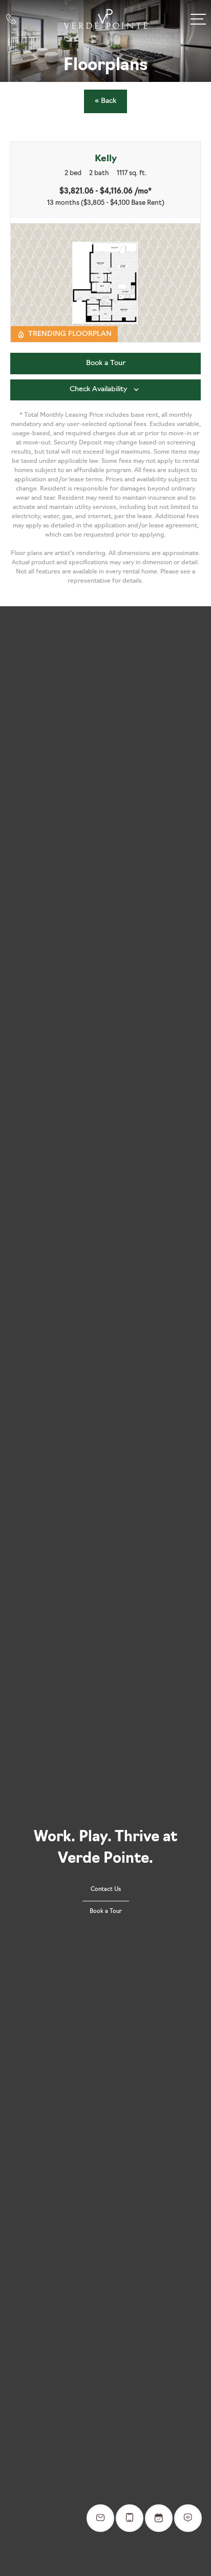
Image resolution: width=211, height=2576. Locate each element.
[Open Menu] (198, 19)
